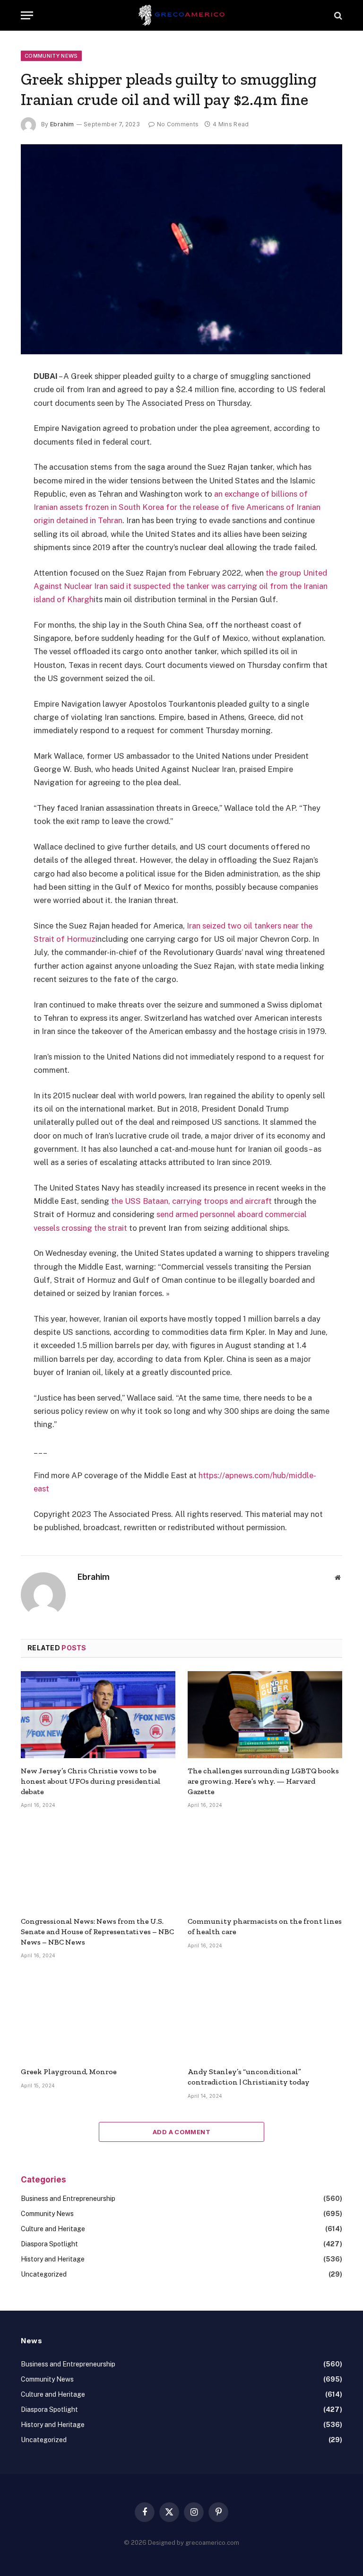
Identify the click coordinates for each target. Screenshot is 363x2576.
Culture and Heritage (53, 2229)
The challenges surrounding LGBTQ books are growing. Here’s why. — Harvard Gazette (263, 1781)
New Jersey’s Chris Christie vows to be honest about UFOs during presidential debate (91, 1781)
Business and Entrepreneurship (68, 2199)
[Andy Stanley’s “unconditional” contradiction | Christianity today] (265, 2015)
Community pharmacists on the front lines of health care (265, 1926)
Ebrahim (62, 124)
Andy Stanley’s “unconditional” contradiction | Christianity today (249, 2077)
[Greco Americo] (182, 15)
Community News (51, 56)
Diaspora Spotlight (49, 2244)
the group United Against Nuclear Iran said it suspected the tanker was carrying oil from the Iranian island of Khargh (181, 586)
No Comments (178, 124)
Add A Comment (181, 2132)
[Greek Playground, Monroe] (98, 2015)
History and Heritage (53, 2259)
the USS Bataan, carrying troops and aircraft (191, 1201)
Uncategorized (44, 2274)
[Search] (337, 15)
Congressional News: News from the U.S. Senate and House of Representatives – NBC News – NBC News (97, 1932)
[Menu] (27, 15)
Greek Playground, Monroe (69, 2072)
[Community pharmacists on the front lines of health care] (265, 1865)
